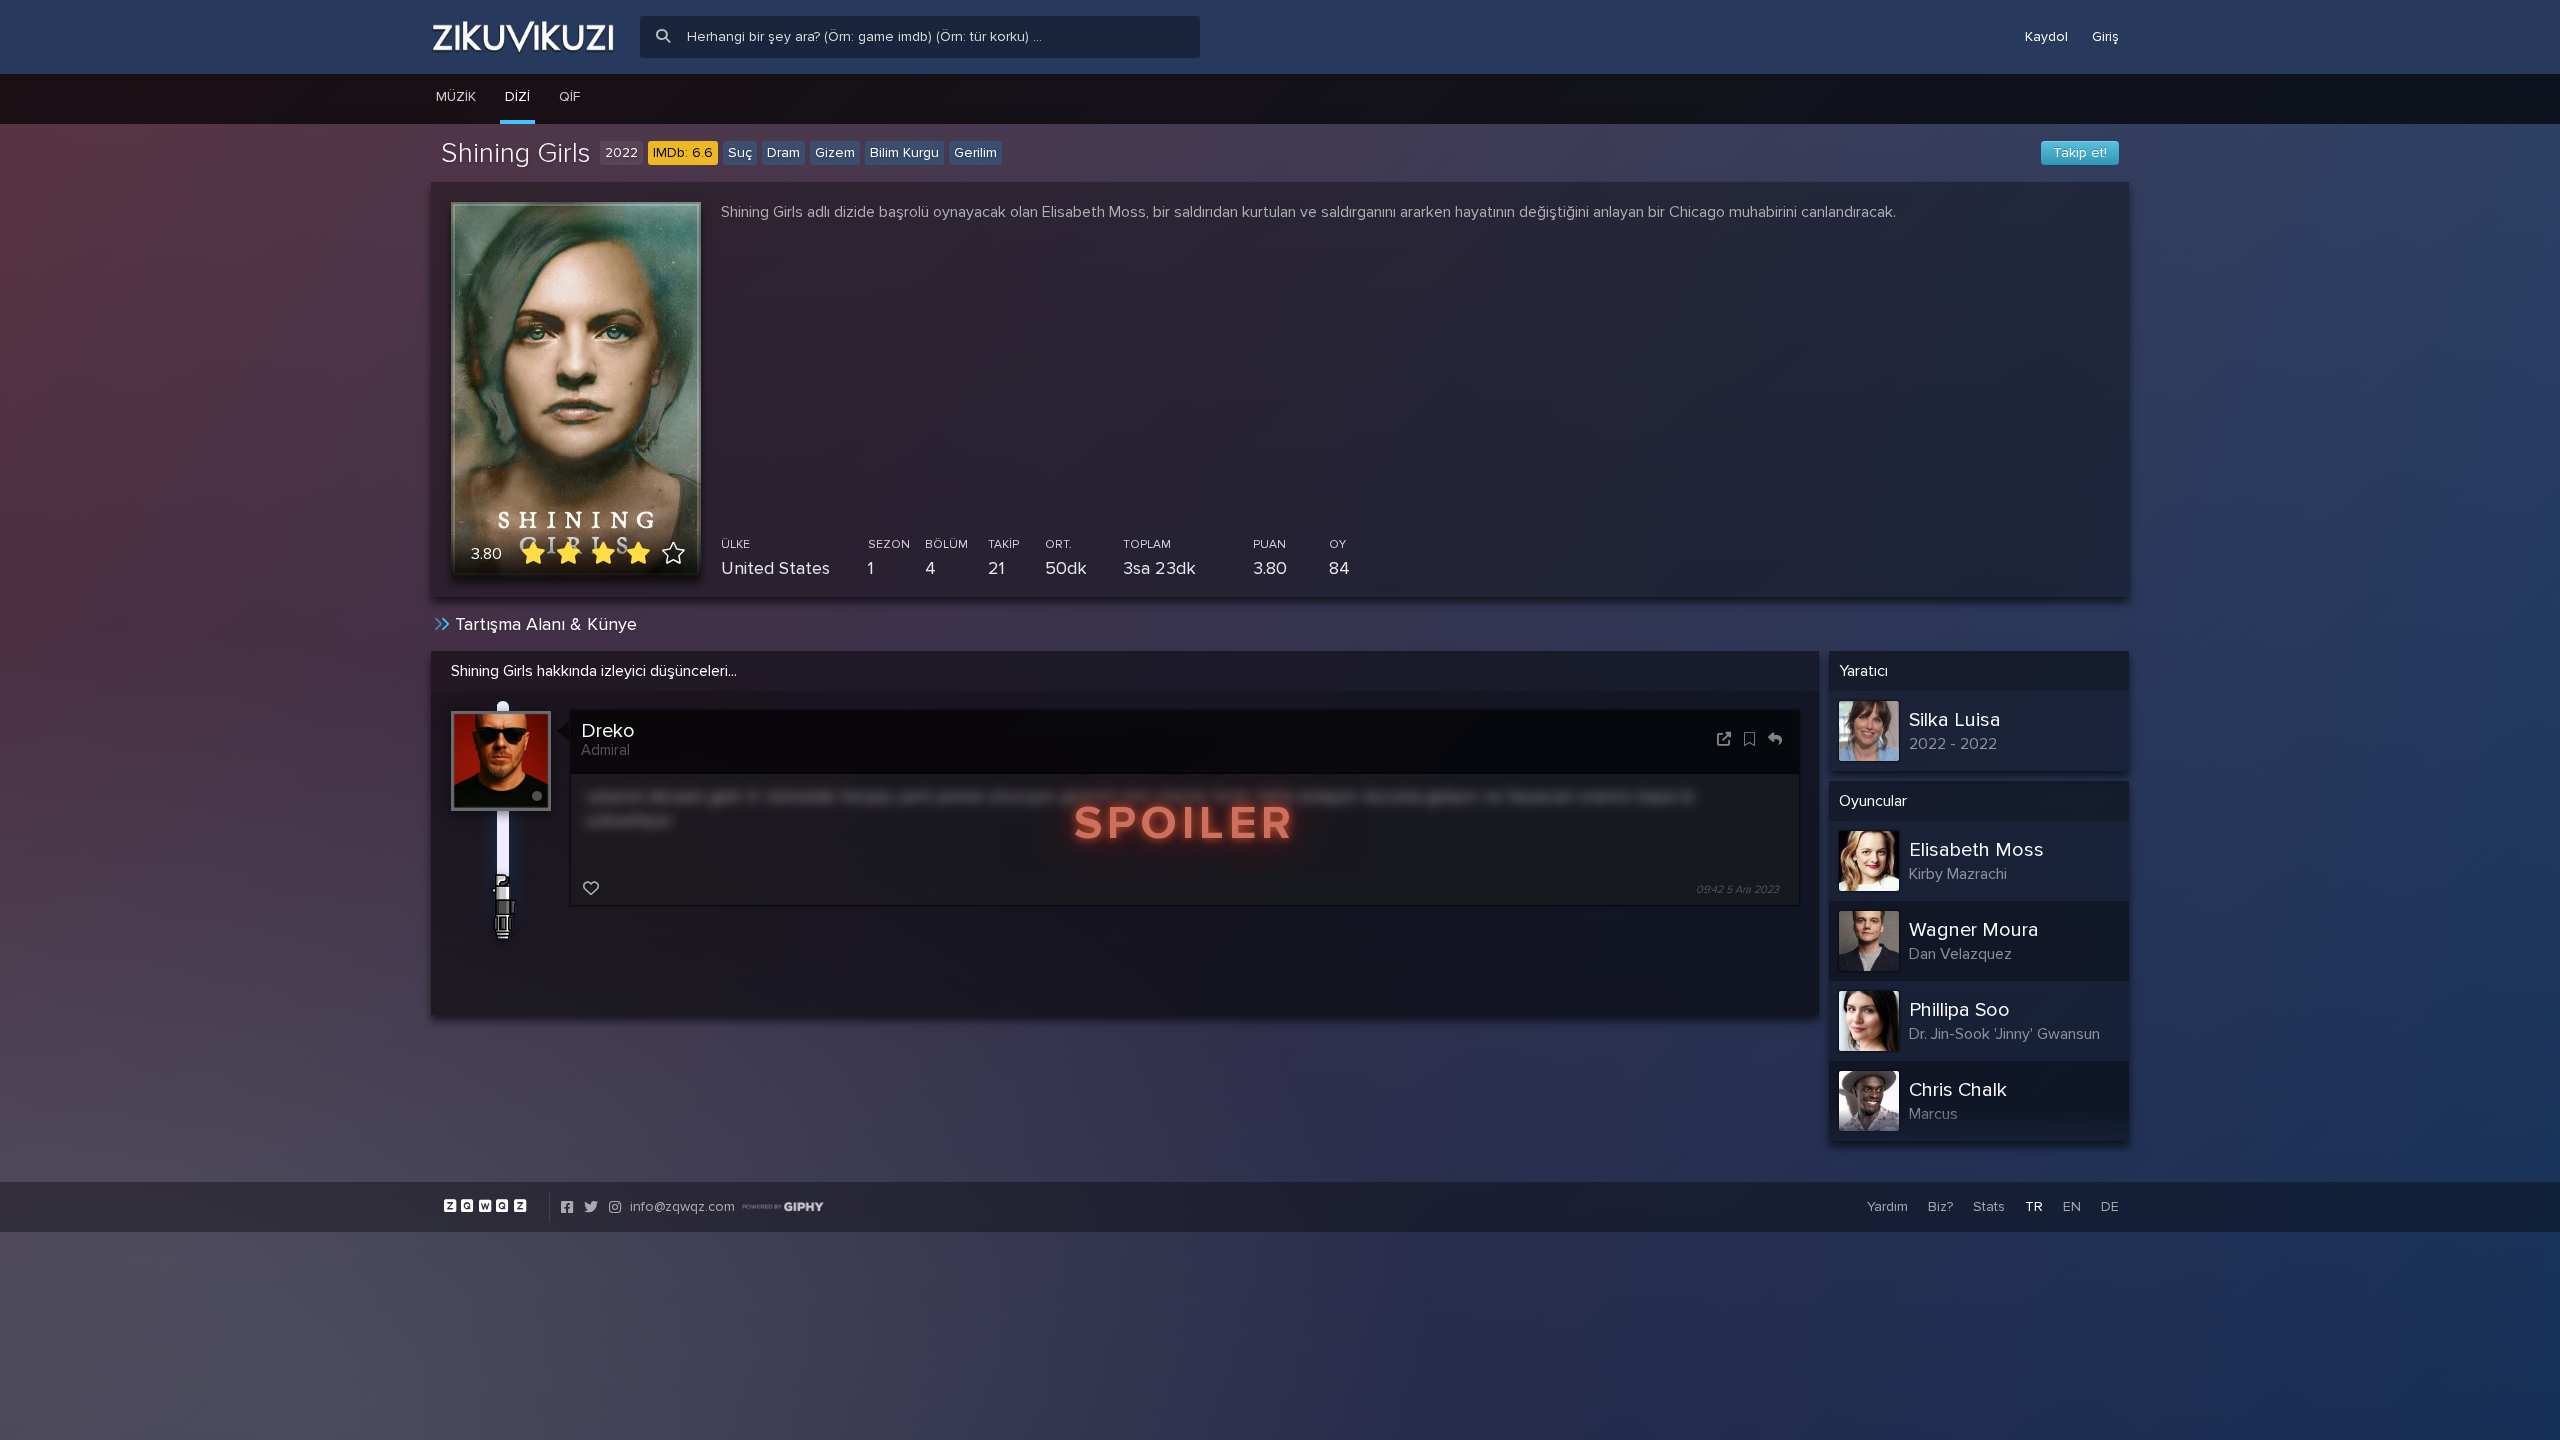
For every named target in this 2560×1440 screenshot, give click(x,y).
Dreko (608, 731)
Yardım (1887, 1206)
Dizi (517, 96)
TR (2034, 1206)
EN (2072, 1206)
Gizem (835, 152)
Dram (783, 152)
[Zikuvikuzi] (523, 37)
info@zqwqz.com (682, 1206)
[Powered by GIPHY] (783, 1207)
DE (2110, 1206)
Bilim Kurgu (904, 152)
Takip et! (2080, 152)
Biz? (1940, 1206)
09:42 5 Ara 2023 (1737, 889)
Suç (740, 152)
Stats (1989, 1206)
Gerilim (975, 152)
